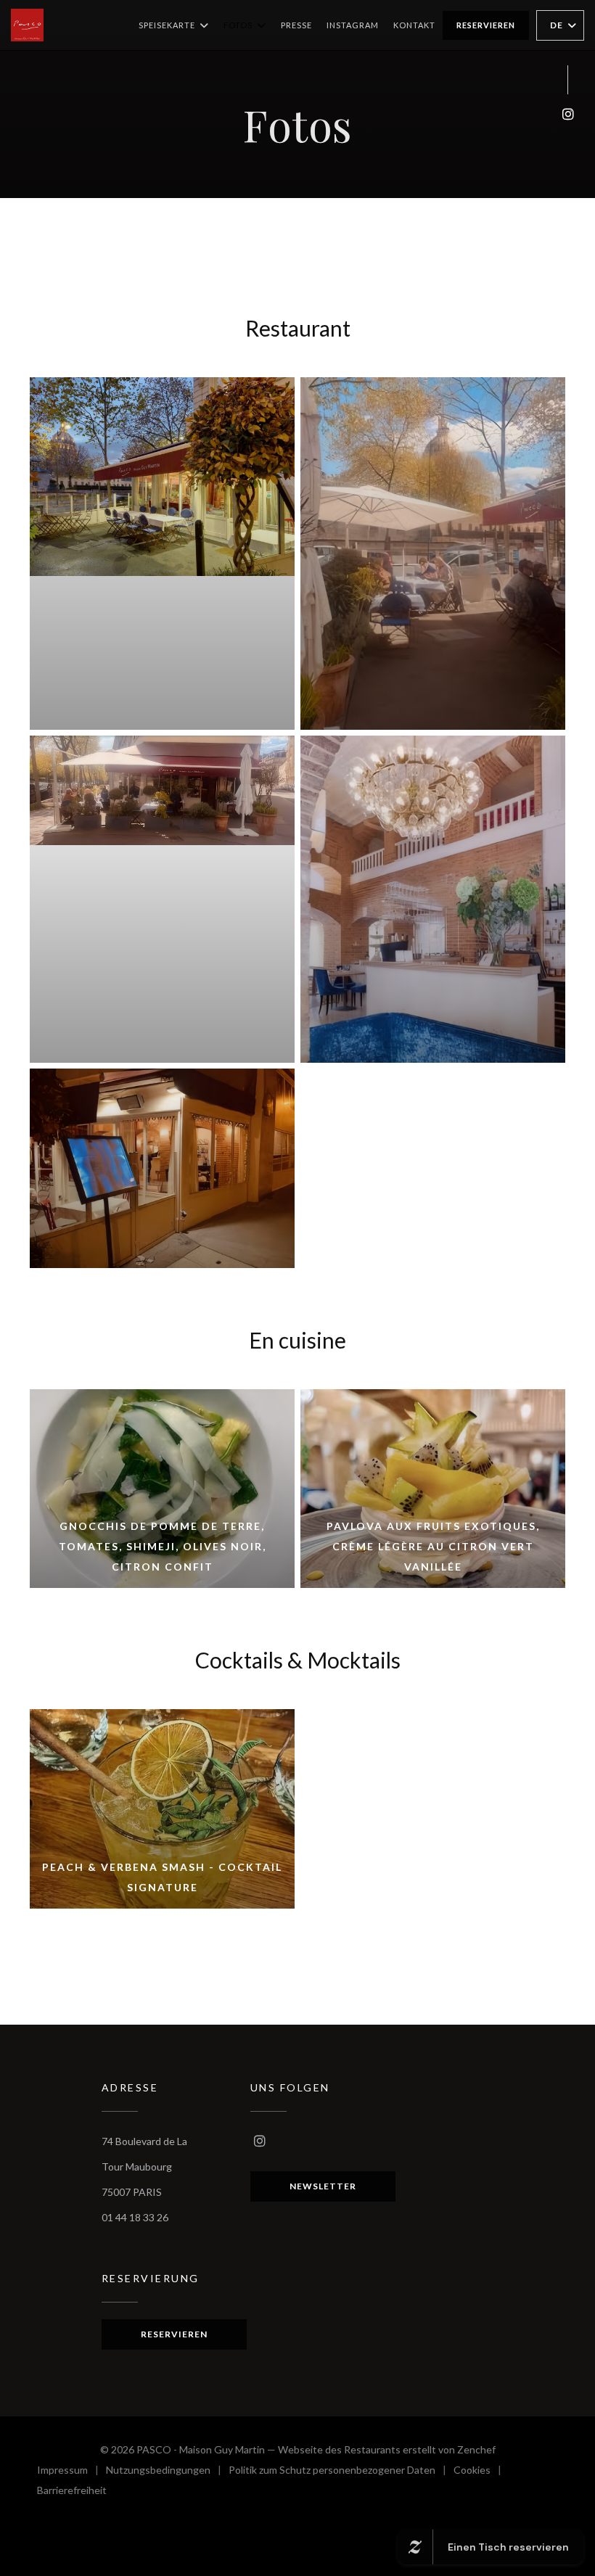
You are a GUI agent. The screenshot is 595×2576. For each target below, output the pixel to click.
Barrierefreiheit (72, 2492)
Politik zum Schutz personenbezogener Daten (341, 2472)
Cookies (481, 2472)
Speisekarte (167, 25)
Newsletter (323, 2186)
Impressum (71, 2472)
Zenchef (476, 2449)
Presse (296, 25)
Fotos (238, 25)
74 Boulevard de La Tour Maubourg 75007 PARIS (144, 2166)
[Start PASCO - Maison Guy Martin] (27, 25)
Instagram (353, 25)
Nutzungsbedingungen (167, 2472)
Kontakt (414, 25)
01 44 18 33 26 (135, 2217)
